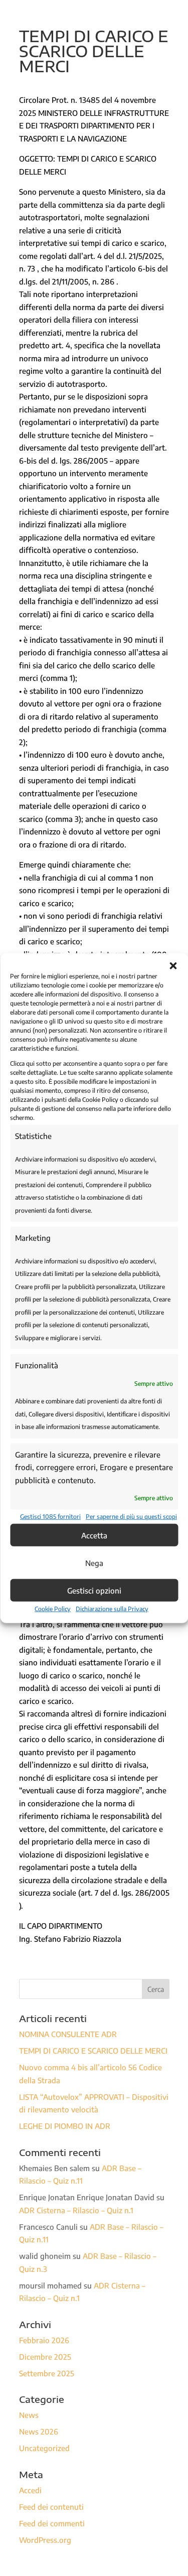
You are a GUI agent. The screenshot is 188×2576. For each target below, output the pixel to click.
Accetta (94, 1535)
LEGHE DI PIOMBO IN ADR (65, 2126)
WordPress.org (45, 2540)
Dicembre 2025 (45, 2357)
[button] (173, 966)
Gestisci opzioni (94, 1590)
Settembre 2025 (47, 2373)
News (29, 2415)
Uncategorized (44, 2448)
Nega (94, 1562)
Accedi (30, 2490)
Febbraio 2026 (44, 2340)
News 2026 (39, 2431)
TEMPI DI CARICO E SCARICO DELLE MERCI (93, 2051)
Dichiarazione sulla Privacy (112, 1609)
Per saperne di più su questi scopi (131, 1516)
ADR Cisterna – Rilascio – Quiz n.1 (76, 2210)
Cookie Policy (53, 1609)
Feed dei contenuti (51, 2507)
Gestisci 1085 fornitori (50, 1516)
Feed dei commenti (52, 2523)
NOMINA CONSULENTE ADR (68, 2034)
